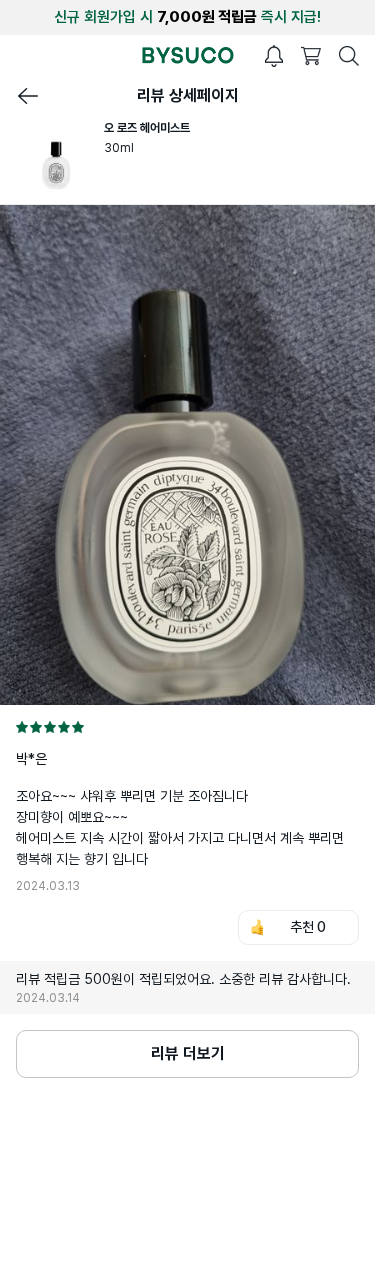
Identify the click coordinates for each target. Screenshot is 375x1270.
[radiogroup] (187, 727)
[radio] (22, 727)
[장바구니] (311, 56)
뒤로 (28, 96)
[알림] (274, 56)
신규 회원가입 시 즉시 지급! (187, 17)
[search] (349, 56)
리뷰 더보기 (188, 1053)
